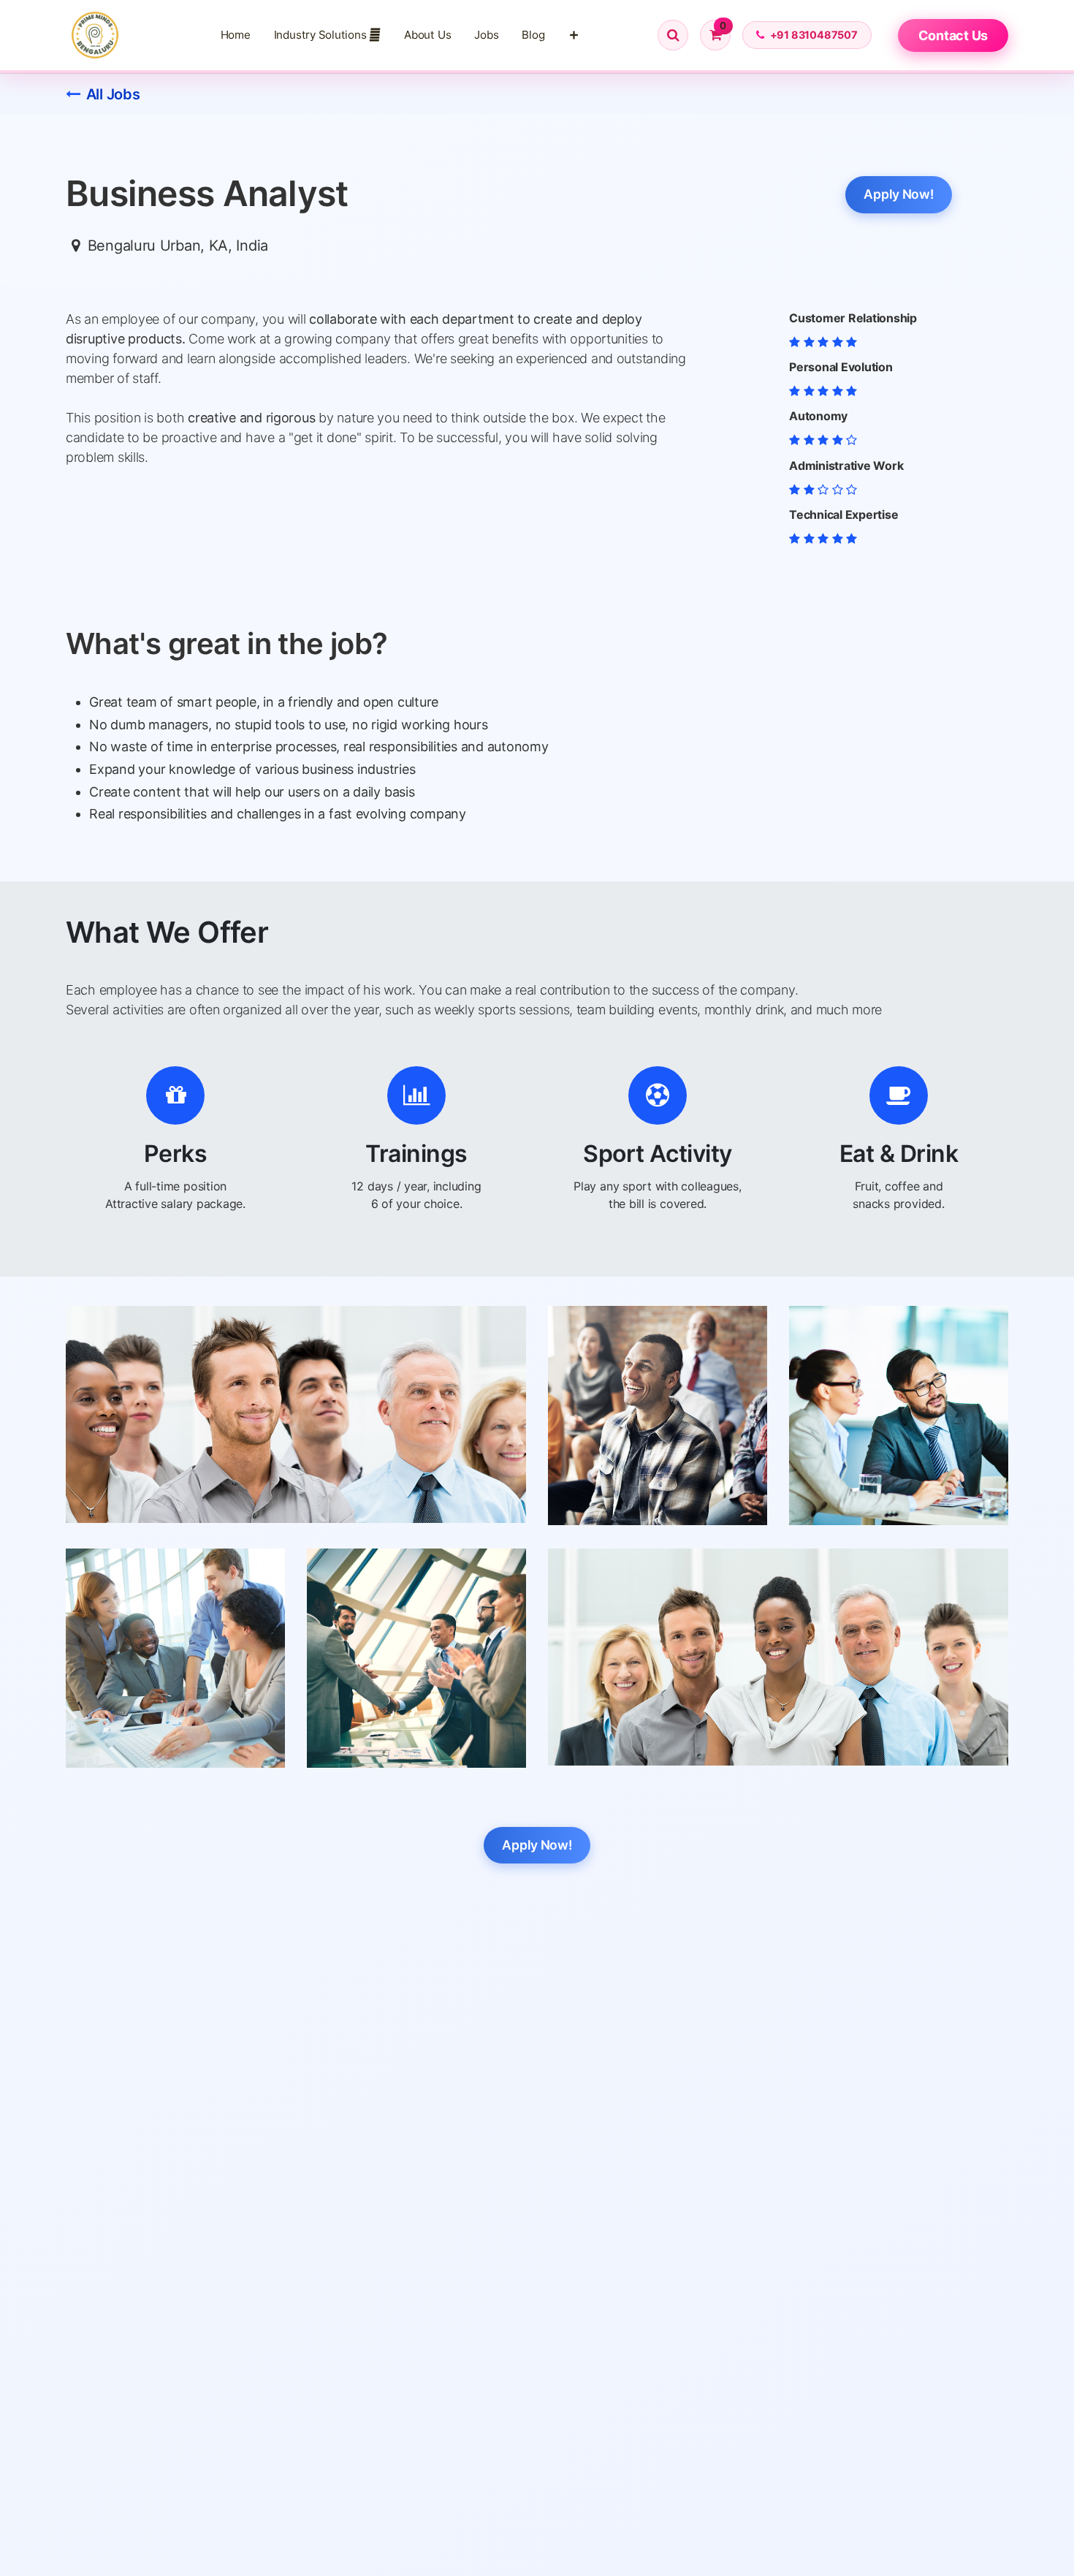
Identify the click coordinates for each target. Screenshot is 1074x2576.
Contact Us (953, 35)
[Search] (673, 35)
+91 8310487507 (814, 35)
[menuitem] (236, 35)
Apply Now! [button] (898, 194)
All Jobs (113, 94)
